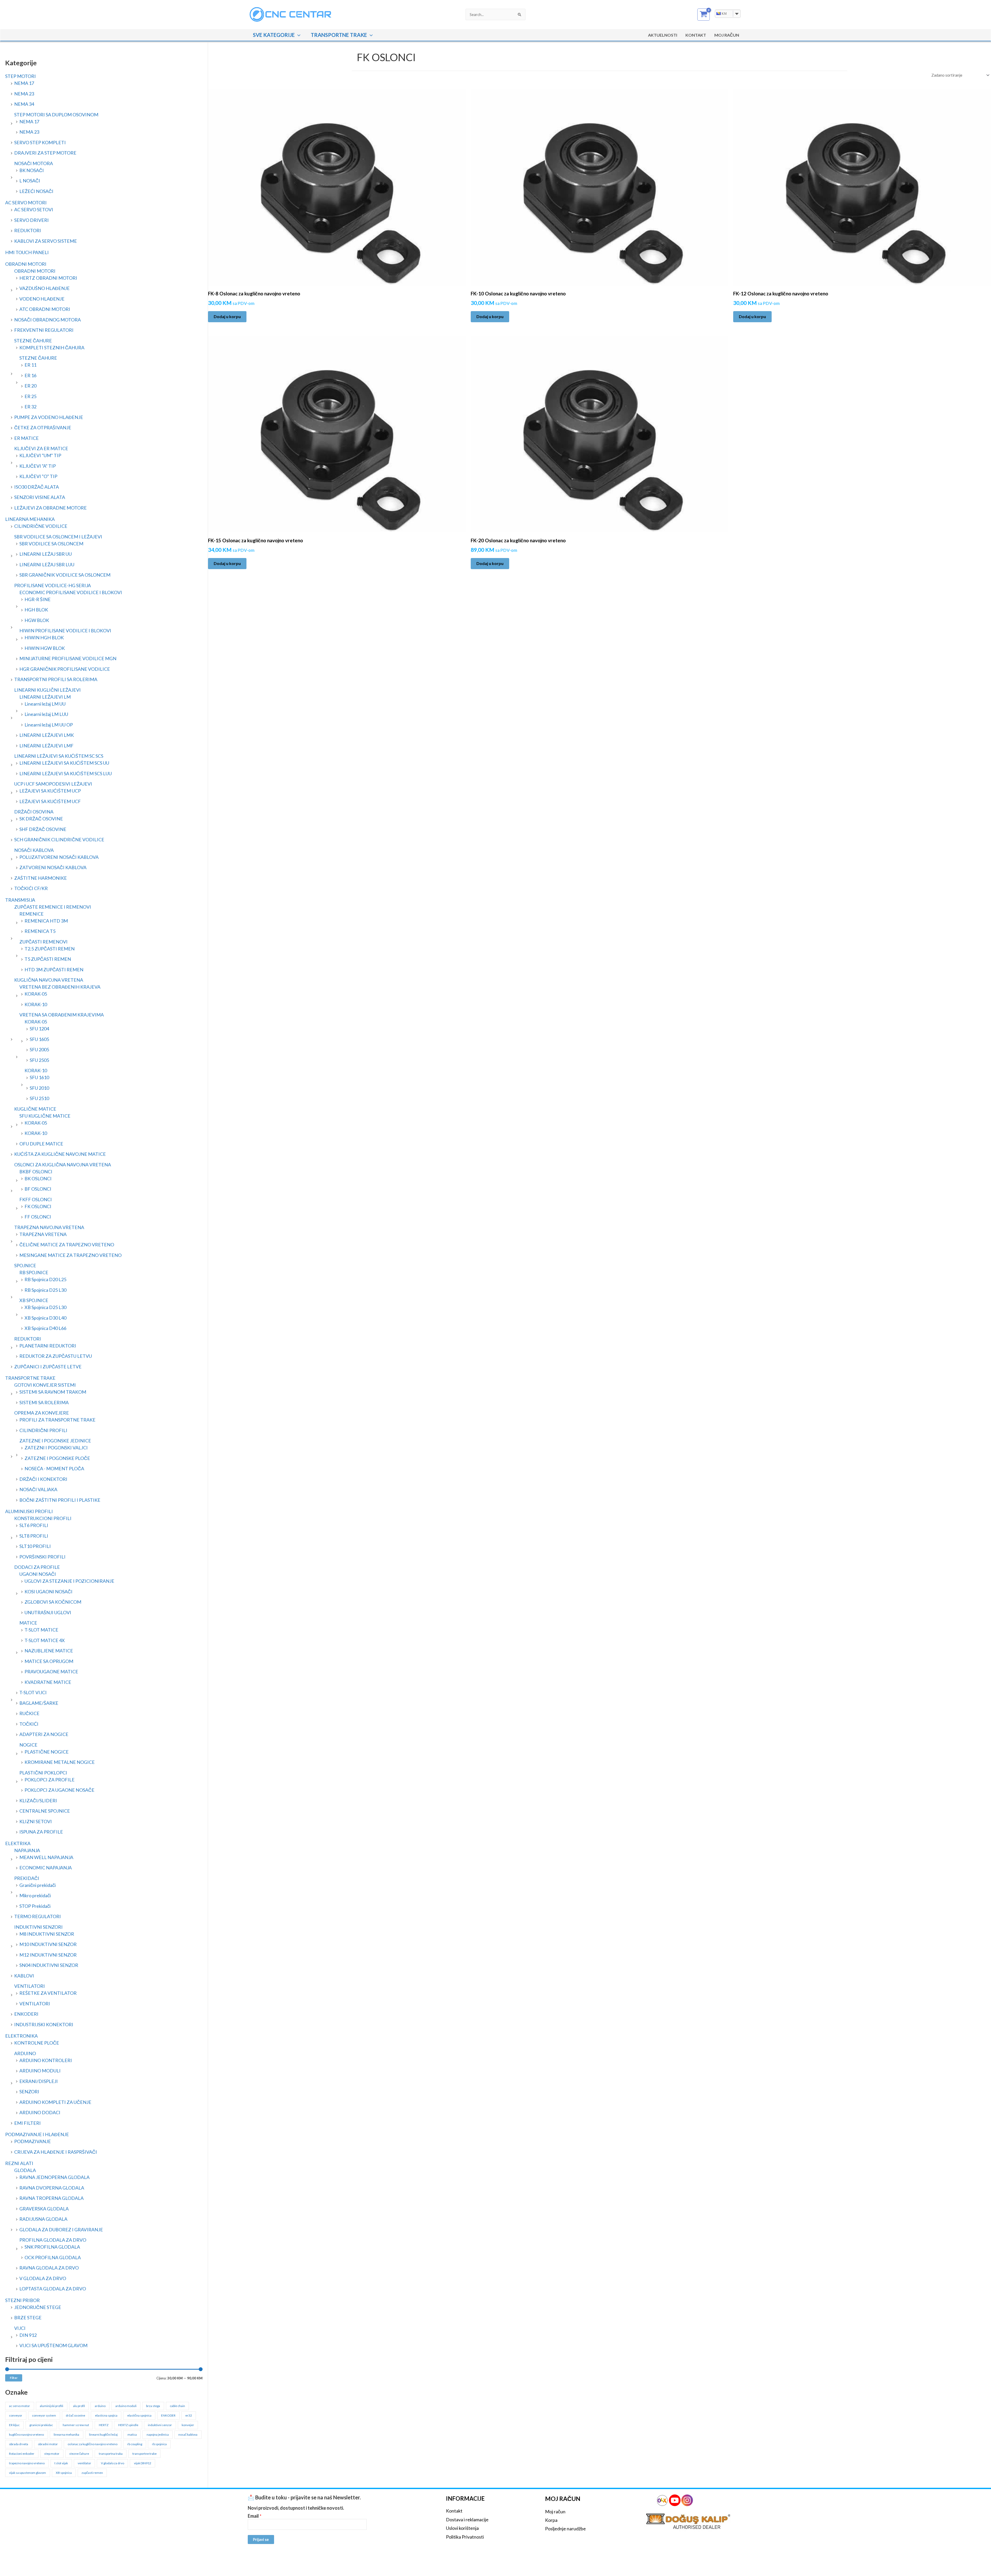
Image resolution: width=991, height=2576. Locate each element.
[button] (298, 35)
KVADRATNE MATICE (48, 1682)
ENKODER (168, 2415)
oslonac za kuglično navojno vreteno (93, 2444)
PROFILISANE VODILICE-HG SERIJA (53, 585)
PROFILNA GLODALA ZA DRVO (53, 2240)
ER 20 (30, 386)
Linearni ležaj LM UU (45, 704)
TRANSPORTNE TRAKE (339, 35)
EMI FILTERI (27, 2123)
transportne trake (145, 2454)
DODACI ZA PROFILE (37, 1567)
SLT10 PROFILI (35, 1546)
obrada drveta (19, 2444)
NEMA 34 (24, 104)
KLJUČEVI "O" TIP (38, 476)
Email (255, 2516)
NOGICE (28, 1745)
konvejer (188, 2425)
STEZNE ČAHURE (33, 341)
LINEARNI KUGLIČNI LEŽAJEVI (47, 690)
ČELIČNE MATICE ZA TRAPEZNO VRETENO (67, 1245)
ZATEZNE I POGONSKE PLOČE (57, 1458)
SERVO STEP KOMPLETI (40, 142)
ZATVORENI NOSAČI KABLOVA (53, 867)
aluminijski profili (51, 2406)
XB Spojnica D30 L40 (45, 1318)
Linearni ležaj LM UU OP (49, 725)
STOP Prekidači (35, 1906)
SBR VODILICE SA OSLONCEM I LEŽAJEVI (58, 537)
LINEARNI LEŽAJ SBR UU (46, 554)
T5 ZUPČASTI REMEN (48, 959)
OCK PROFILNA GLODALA (53, 2257)
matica (132, 2434)
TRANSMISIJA (20, 900)
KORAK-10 (36, 1004)
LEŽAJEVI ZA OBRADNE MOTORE (50, 508)
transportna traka (111, 2454)
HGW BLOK (37, 620)
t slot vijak (61, 2463)
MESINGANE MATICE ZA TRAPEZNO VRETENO (70, 1255)
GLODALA (25, 2170)
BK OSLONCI (38, 1178)
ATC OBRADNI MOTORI (45, 309)
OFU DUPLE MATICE (41, 1144)
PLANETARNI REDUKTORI (48, 1346)
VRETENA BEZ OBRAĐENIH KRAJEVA (60, 987)
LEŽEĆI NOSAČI (36, 191)
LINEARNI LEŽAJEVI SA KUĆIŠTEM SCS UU (64, 763)
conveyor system (44, 2415)
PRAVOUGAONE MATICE (51, 1671)
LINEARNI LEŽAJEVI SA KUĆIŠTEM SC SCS (59, 756)
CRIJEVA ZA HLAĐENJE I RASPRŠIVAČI (56, 2152)
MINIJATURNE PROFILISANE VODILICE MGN (68, 658)
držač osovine (75, 2415)
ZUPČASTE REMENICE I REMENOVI (53, 907)
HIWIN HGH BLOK (44, 637)
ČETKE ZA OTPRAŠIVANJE (43, 427)
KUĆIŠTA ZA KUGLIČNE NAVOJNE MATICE (60, 1154)
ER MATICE (26, 438)
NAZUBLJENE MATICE (49, 1651)
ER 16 (30, 375)
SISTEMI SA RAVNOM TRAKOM (53, 1392)
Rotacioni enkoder (22, 2454)
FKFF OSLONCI (36, 1199)
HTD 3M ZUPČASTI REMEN (54, 970)
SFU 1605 (39, 1039)
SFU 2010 (39, 1088)
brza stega (153, 2406)
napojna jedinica (158, 2434)
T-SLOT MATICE (41, 1630)
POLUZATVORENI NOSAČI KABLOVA (59, 857)
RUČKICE (29, 1713)
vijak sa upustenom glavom (27, 2473)
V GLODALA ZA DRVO (43, 2278)
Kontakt (696, 35)
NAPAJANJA (27, 1850)
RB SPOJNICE (34, 1272)
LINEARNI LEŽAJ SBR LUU (47, 564)
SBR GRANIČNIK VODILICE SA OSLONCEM (65, 575)
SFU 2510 (39, 1098)
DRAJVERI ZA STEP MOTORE (45, 153)
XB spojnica (64, 2473)
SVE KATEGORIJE (274, 35)
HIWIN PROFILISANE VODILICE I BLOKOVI (65, 631)
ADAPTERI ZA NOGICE (44, 1734)
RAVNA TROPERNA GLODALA (51, 2198)
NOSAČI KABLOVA (34, 850)
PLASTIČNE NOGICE (47, 1752)
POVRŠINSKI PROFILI (42, 1557)
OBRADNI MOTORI (26, 264)
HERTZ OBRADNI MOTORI (48, 278)
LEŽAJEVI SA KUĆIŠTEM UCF (50, 801)
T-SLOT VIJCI (33, 1692)
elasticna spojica (106, 2415)
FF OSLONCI (38, 1217)
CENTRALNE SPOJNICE (45, 1811)
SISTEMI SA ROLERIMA (44, 1402)
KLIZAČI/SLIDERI (38, 1800)
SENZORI (29, 2092)
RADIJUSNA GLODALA (43, 2219)
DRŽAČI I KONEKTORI (43, 1479)
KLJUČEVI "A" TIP (38, 466)
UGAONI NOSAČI (38, 1574)
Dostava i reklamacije (467, 2520)
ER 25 (30, 396)
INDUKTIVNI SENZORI (38, 1927)
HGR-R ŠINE (38, 599)
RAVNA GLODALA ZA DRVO (49, 2268)
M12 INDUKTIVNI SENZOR (48, 1955)
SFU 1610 (39, 1077)
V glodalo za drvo (113, 2463)
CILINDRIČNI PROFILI (43, 1430)
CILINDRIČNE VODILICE (41, 526)
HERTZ (104, 2425)
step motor (52, 2454)
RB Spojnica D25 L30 (45, 1290)
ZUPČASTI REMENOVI (43, 942)
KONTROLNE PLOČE (37, 2043)
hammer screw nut (76, 2425)
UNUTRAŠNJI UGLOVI (48, 1612)
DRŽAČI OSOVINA (34, 812)
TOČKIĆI (29, 1724)
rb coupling (135, 2444)
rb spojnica (159, 2444)
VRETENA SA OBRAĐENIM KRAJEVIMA (62, 1015)
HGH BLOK (36, 610)
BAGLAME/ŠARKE (39, 1703)
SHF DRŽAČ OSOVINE (43, 829)
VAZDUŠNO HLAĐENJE (45, 288)
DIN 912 (28, 2335)
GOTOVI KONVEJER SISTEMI (45, 1385)
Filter (14, 2378)
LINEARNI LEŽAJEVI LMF (46, 746)
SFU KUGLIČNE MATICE (45, 1116)
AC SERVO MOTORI (26, 203)
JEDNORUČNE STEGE (38, 2307)
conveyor (16, 2415)
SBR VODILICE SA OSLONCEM (51, 544)
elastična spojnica (139, 2415)
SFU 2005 (39, 1049)
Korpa (551, 2520)
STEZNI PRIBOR (22, 2300)
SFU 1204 (39, 1029)
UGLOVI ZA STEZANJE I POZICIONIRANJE (69, 1581)
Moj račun (555, 2512)
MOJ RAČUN (727, 35)
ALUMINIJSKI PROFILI (29, 1511)
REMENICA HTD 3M (46, 921)
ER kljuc (14, 2425)
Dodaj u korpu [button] (227, 316)
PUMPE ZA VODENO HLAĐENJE (49, 417)
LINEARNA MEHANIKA (30, 519)
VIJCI (20, 2328)
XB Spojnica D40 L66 (45, 1328)
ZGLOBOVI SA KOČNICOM (53, 1602)
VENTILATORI (30, 1986)
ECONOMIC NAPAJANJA (46, 1868)
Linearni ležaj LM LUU (46, 714)
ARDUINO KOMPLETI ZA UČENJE (55, 2102)
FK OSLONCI (38, 1206)
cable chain (177, 2406)
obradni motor (48, 2444)
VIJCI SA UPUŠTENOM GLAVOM (53, 2345)
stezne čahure (79, 2454)
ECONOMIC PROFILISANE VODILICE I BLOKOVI (71, 592)
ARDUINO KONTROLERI (46, 2060)
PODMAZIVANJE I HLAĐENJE (37, 2134)
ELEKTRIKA (18, 1843)
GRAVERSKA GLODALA (44, 2209)
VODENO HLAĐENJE (42, 299)
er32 (189, 2415)
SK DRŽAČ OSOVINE (41, 819)
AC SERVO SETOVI (34, 209)
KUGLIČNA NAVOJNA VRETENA (49, 980)
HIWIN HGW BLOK (45, 648)
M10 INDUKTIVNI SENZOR (48, 1944)
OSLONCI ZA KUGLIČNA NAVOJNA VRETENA (63, 1165)
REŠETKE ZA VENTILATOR (48, 1993)
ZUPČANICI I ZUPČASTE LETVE (48, 1367)
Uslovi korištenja (462, 2528)
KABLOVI (24, 1976)
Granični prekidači (38, 1885)
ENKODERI (26, 2014)
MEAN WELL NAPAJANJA (46, 1857)
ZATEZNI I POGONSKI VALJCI (56, 1448)
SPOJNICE (25, 1265)
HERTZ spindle (128, 2425)
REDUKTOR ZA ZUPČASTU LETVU (56, 1356)
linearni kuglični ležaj (103, 2434)
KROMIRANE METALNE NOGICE (60, 1762)
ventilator (84, 2463)
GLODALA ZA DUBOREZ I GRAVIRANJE (61, 2230)
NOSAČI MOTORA (34, 163)
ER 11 (30, 365)
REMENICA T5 (40, 931)
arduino (100, 2406)
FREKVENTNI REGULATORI (44, 330)
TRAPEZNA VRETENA (43, 1234)
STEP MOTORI (21, 76)
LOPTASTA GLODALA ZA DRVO (53, 2289)
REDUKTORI (28, 230)
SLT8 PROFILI (34, 1536)
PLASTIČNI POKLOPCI (43, 1773)
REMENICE (31, 914)
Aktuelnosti (663, 35)
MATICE (28, 1623)
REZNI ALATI (19, 2163)
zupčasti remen (92, 2473)
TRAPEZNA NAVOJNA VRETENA (49, 1227)
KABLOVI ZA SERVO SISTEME (46, 241)
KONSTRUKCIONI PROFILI (43, 1518)
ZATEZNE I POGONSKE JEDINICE (55, 1441)
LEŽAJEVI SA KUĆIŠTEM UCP (50, 791)
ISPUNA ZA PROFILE (41, 1832)
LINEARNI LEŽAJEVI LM (45, 697)
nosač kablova (188, 2434)
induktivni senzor (160, 2425)
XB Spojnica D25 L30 (45, 1307)
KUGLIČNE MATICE (35, 1109)
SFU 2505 (39, 1060)
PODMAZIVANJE (33, 2141)
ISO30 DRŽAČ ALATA (37, 487)
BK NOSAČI (32, 170)
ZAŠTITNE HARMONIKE (41, 878)
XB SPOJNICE (34, 1300)
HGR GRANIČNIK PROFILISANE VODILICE (65, 669)
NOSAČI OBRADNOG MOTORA (47, 320)
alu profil (79, 2406)
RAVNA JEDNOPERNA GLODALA (54, 2177)
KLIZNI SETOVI (36, 1821)
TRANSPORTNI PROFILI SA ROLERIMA (56, 679)
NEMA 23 (24, 94)
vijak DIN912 (143, 2463)
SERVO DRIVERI (31, 220)
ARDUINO (25, 2053)
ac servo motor (19, 2406)
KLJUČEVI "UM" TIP (40, 455)
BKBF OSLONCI (36, 1172)
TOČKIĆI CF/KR (31, 888)
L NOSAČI (30, 181)
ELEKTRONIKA (21, 2036)
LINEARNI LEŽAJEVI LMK (47, 735)
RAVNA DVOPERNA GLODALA (52, 2188)
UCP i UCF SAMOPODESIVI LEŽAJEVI (53, 784)
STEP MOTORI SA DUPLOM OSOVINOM (56, 115)
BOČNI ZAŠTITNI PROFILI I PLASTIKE (60, 1500)
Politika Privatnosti (465, 2537)
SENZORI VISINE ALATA (40, 497)
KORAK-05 (36, 994)
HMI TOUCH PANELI (27, 252)
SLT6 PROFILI (34, 1525)
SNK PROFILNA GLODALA (52, 2247)
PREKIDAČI (27, 1878)
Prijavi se (261, 2539)
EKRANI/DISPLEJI (39, 2081)
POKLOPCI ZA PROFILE (50, 1780)
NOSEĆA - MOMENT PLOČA (54, 1468)
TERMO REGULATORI (38, 1916)
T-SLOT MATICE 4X (45, 1640)
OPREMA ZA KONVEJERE (42, 1413)
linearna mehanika (66, 2434)
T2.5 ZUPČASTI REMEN (50, 949)
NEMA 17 (24, 83)
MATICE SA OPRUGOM (49, 1661)
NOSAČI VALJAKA (38, 1489)
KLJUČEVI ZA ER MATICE (41, 448)
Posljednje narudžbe (565, 2529)
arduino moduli (126, 2406)
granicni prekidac (41, 2425)
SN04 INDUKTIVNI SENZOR (49, 1965)
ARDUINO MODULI (40, 2071)
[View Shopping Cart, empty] (704, 15)
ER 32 (30, 407)
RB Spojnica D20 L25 (45, 1279)
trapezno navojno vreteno (27, 2463)
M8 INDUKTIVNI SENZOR (47, 1934)
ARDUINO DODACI (40, 2112)
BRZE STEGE (28, 2317)
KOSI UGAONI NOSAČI (49, 1592)
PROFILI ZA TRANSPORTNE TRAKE (57, 1420)
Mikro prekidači (35, 1895)
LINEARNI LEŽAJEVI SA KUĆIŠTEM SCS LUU (66, 773)
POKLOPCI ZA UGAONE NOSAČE (59, 1790)
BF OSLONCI (38, 1189)
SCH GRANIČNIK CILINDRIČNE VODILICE (59, 839)
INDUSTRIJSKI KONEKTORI (44, 2024)
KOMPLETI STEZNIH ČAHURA (52, 348)
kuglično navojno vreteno (26, 2434)
